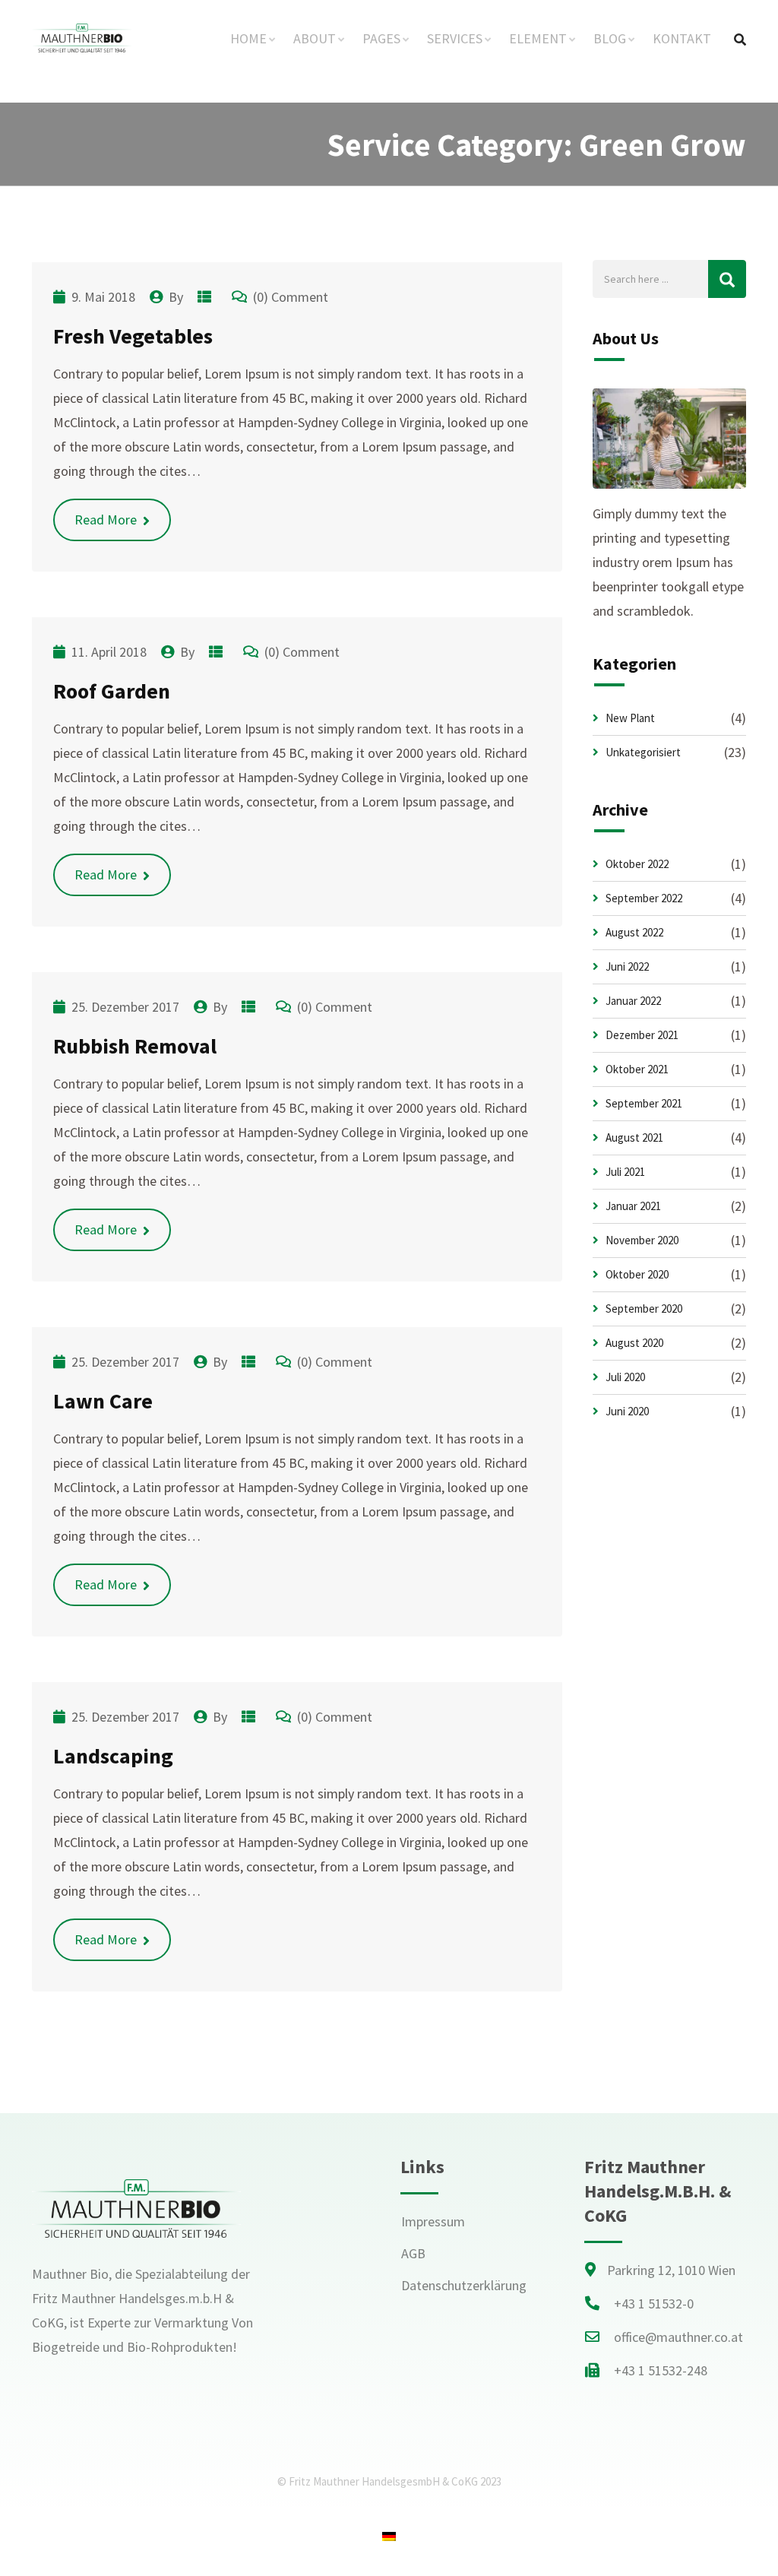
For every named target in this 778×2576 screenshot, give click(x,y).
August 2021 (634, 1137)
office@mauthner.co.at (678, 2337)
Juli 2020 (625, 1377)
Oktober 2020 (637, 1274)
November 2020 (642, 1240)
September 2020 (644, 1309)
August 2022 (634, 932)
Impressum (433, 2221)
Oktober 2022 (637, 864)
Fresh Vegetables (133, 336)
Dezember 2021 (642, 1035)
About (315, 38)
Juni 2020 (627, 1411)
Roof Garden (112, 691)
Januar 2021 (633, 1206)
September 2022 (644, 898)
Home (248, 38)
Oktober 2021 (637, 1069)
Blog (610, 38)
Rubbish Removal (135, 1046)
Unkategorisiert (643, 752)
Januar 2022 (633, 1001)
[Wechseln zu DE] (389, 2535)
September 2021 (644, 1103)
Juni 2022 (627, 966)
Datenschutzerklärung (464, 2285)
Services (455, 38)
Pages (381, 38)
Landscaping (113, 1756)
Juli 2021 (625, 1172)
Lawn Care (103, 1401)
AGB (413, 2253)
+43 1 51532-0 (654, 2304)
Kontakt (682, 38)
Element (538, 38)
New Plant (630, 718)
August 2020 (634, 1343)
